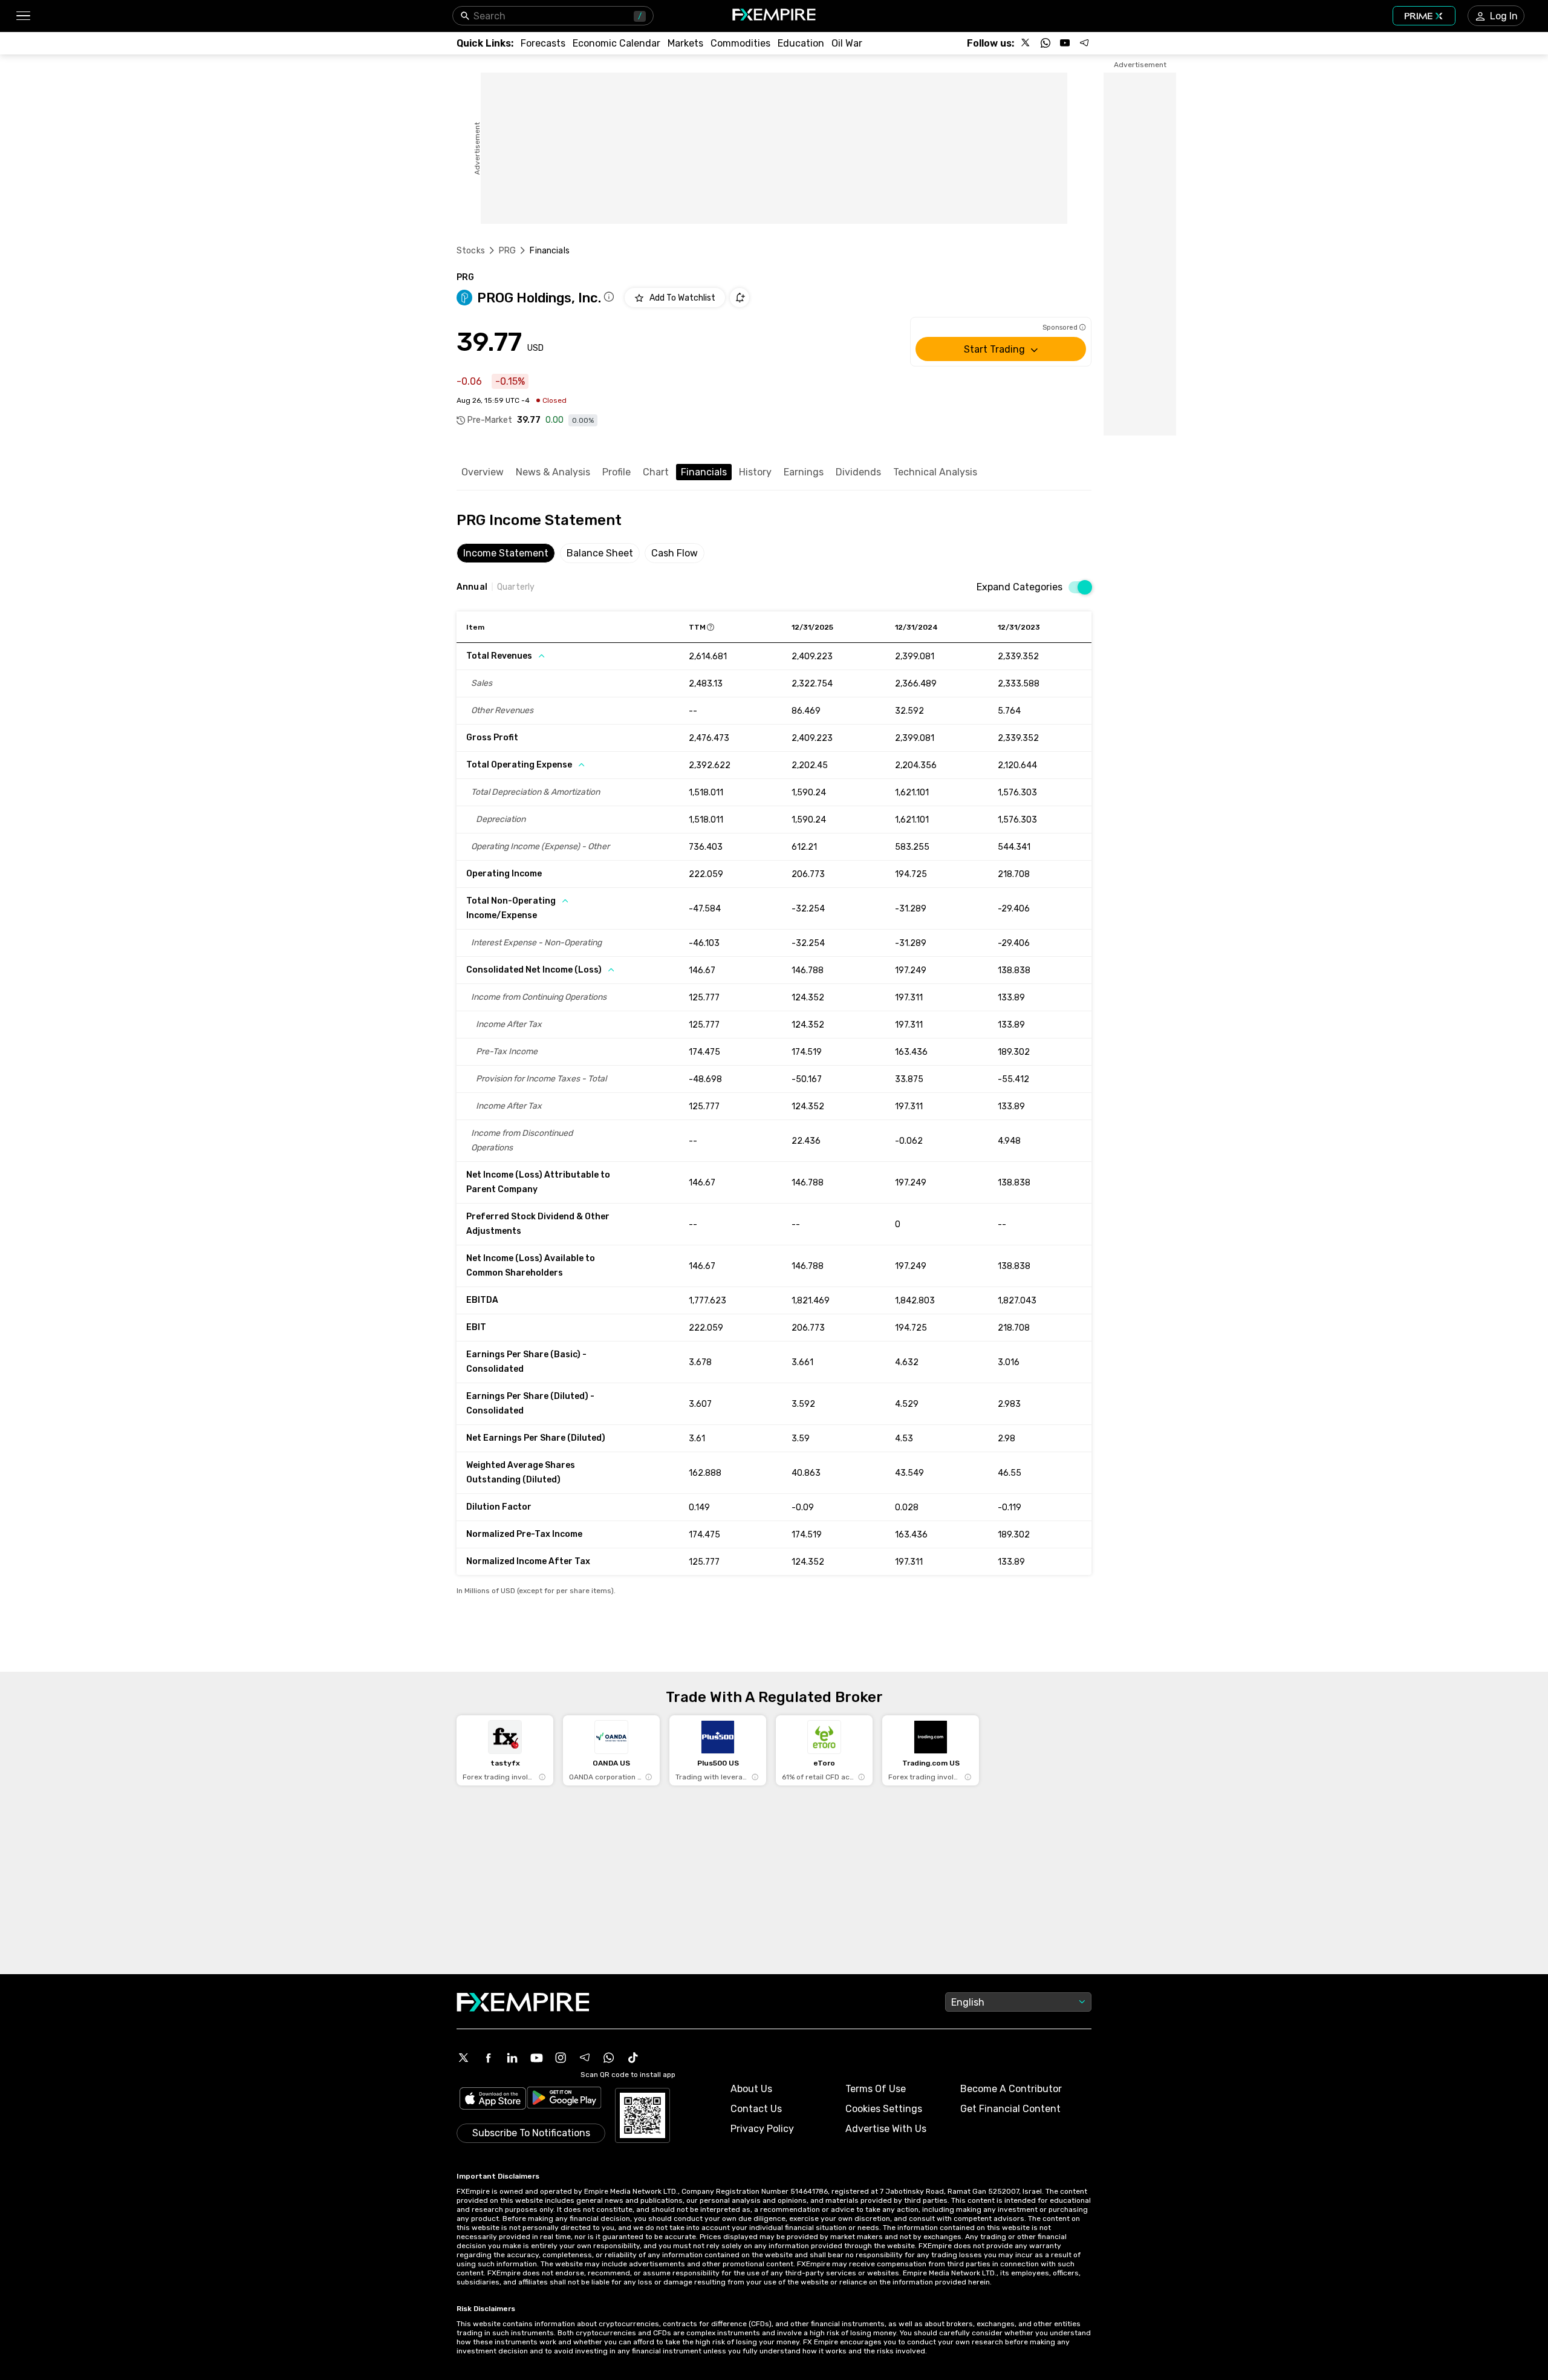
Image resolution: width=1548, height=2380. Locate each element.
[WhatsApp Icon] (609, 2058)
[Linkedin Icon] (512, 2058)
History (755, 472)
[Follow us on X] (1026, 43)
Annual (472, 587)
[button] (23, 16)
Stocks (471, 251)
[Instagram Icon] (561, 2058)
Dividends (858, 472)
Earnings (804, 472)
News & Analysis (553, 472)
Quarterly (516, 587)
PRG (507, 251)
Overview (483, 472)
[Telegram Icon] (585, 2058)
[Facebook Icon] (488, 2058)
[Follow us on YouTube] (1065, 43)
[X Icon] (464, 2058)
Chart (656, 472)
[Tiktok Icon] (633, 2058)
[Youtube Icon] (536, 2058)
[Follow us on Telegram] (1084, 43)
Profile (616, 472)
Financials (704, 472)
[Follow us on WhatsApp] (1046, 43)
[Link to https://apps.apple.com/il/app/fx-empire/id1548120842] (493, 2100)
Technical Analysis (935, 472)
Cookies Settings (884, 2109)
